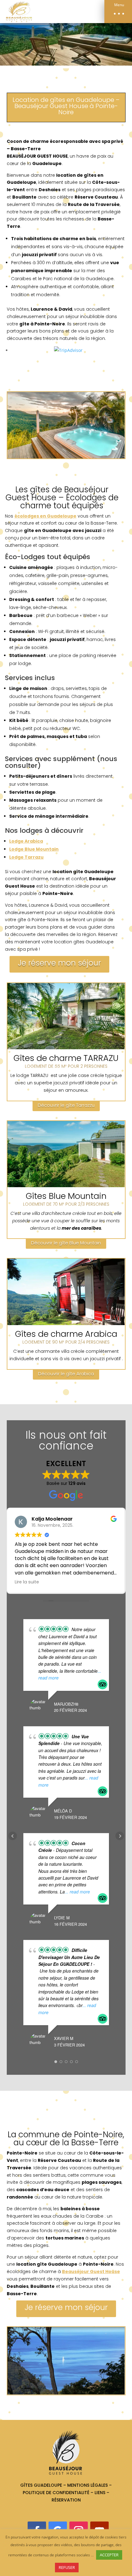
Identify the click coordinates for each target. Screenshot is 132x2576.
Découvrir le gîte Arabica (66, 1374)
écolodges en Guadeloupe (45, 516)
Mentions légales (87, 2485)
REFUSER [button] (67, 2567)
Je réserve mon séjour (59, 963)
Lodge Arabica (26, 841)
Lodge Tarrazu (26, 857)
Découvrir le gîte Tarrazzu (66, 1105)
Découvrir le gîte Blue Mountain (66, 1243)
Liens (101, 2493)
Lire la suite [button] (27, 1582)
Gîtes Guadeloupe (41, 2485)
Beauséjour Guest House (91, 2272)
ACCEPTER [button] (109, 2555)
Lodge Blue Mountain (34, 849)
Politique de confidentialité (56, 2493)
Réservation (66, 2500)
